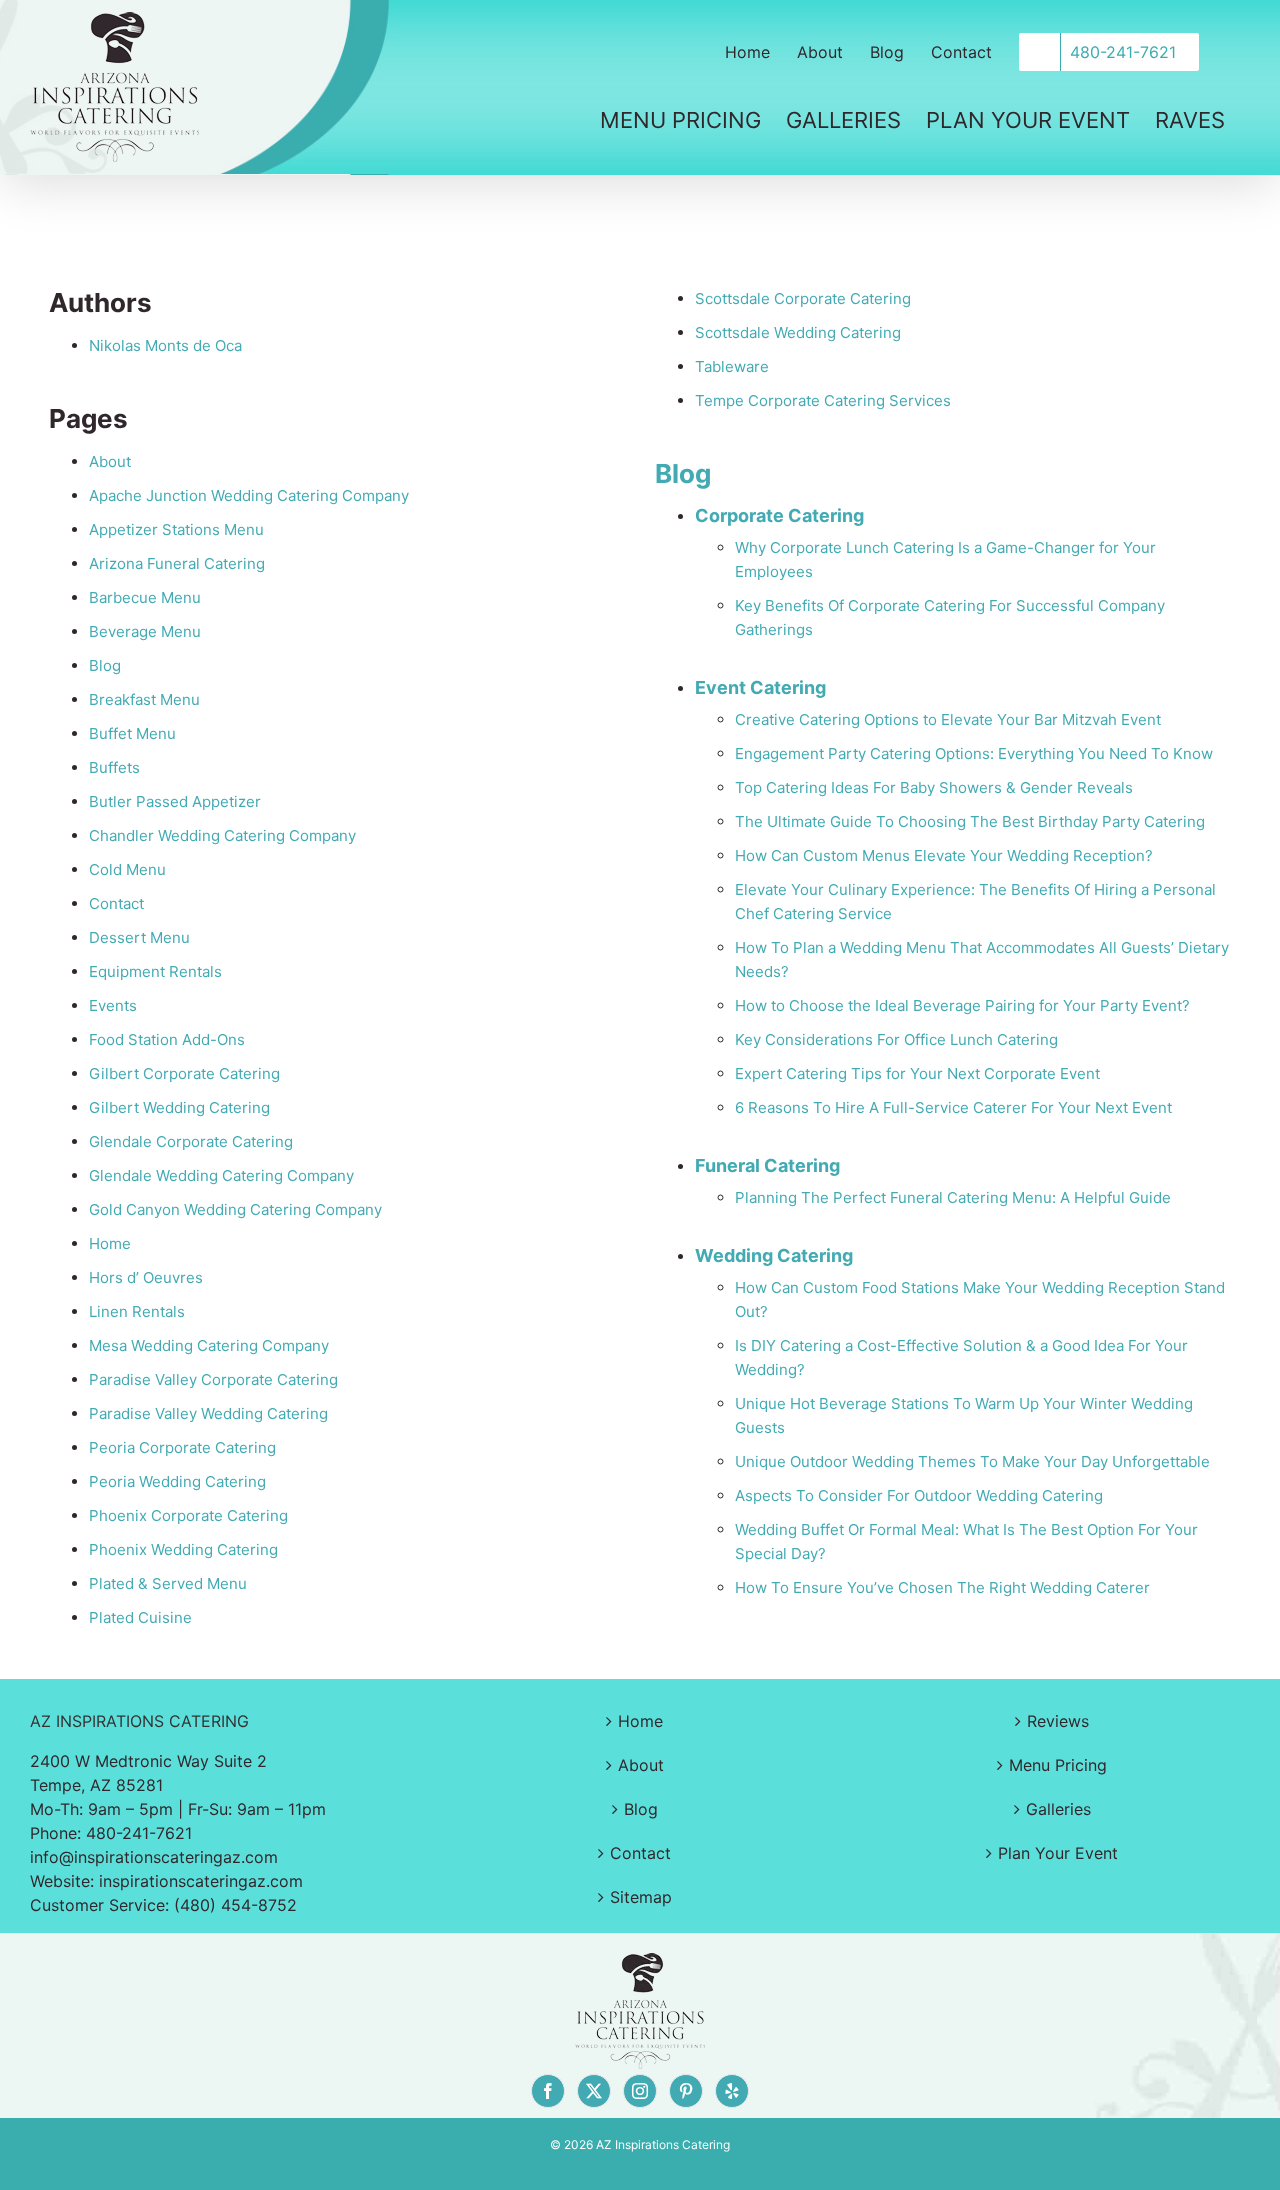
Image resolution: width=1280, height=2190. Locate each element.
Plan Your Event (1058, 1853)
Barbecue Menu (145, 597)
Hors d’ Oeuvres (146, 1277)
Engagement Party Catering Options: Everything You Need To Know (974, 753)
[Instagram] (640, 2091)
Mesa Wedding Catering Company (209, 1345)
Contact (116, 903)
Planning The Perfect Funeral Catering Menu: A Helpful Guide (953, 1197)
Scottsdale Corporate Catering (803, 298)
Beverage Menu (145, 631)
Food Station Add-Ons (167, 1039)
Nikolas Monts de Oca (165, 345)
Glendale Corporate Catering (191, 1141)
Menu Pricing (1058, 1765)
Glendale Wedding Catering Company (221, 1175)
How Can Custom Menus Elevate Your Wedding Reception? (944, 855)
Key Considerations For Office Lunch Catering (896, 1039)
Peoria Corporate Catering (182, 1447)
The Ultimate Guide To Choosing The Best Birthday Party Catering (970, 821)
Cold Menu (127, 869)
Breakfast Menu (144, 699)
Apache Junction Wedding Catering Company (249, 495)
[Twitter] (594, 2091)
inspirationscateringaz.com (201, 1881)
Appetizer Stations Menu (176, 529)
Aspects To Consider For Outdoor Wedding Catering (919, 1495)
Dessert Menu (139, 937)
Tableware (732, 366)
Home (110, 1243)
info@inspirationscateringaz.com (154, 1857)
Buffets (114, 767)
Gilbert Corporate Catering (184, 1073)
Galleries (1058, 1809)
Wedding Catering (774, 1255)
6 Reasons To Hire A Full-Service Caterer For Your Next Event (953, 1107)
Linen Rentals (137, 1311)
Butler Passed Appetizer (175, 801)
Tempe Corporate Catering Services (823, 400)
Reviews (1058, 1721)
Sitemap (641, 1897)
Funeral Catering (767, 1165)
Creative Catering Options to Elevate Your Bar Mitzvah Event (948, 719)
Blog (105, 665)
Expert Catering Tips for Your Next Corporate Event (917, 1073)
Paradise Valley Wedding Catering (208, 1413)
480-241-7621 (139, 1833)
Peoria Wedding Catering (177, 1481)
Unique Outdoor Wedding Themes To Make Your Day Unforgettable (972, 1461)
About (110, 461)
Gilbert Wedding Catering (179, 1107)
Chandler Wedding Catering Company (222, 835)
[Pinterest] (686, 2091)
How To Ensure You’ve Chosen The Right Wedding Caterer (942, 1587)
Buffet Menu (132, 733)
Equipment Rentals (155, 971)
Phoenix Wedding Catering (183, 1549)
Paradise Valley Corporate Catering (213, 1379)
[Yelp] (732, 2091)
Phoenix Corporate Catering (188, 1515)
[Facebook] (548, 2091)
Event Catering (760, 687)
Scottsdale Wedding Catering (798, 332)
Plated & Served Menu (168, 1583)
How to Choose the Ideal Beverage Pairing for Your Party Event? (962, 1005)
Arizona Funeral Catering (177, 563)
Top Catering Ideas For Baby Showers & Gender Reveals (934, 787)
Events (113, 1005)
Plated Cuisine (140, 1617)
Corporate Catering (779, 515)
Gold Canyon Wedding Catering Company (235, 1209)
